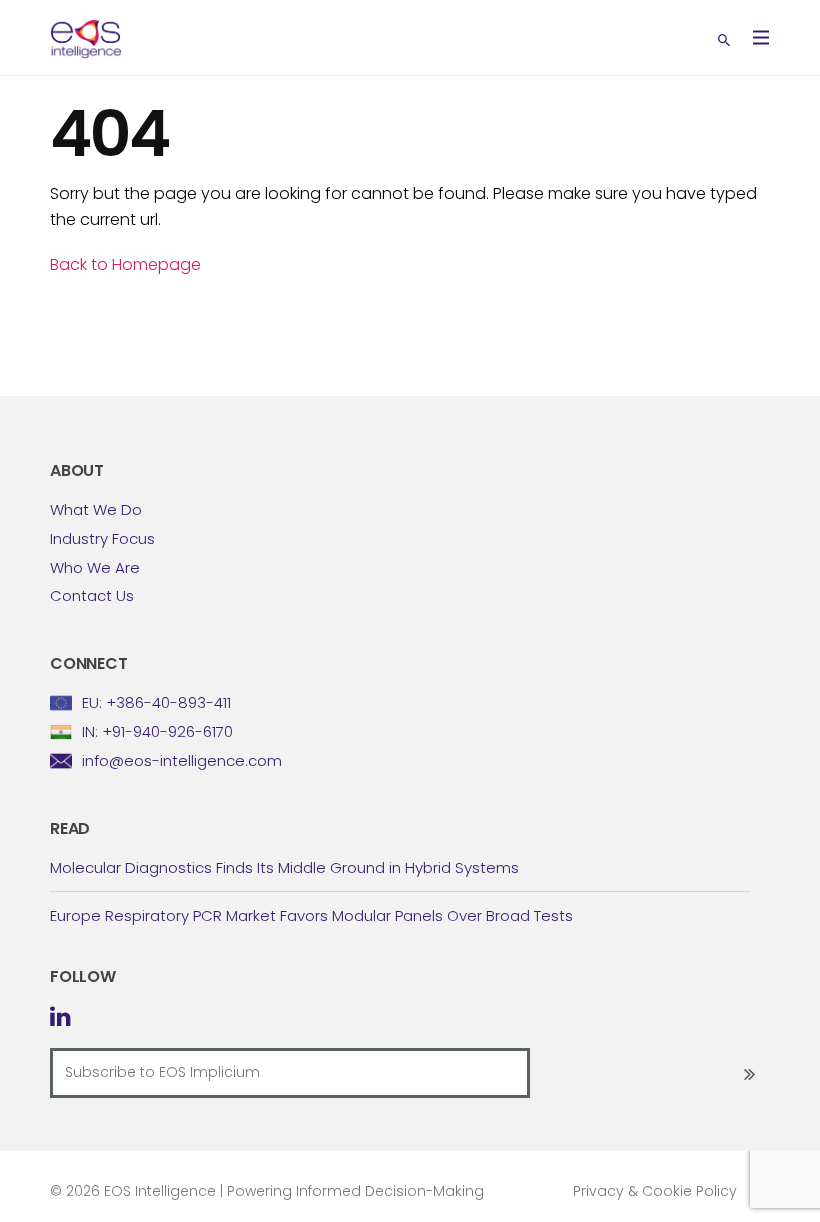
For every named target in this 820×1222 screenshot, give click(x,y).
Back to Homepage (125, 264)
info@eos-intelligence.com (182, 760)
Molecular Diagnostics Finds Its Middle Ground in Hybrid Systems (284, 867)
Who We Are (95, 567)
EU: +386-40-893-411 (156, 702)
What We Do (96, 509)
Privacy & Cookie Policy (655, 1191)
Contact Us (92, 595)
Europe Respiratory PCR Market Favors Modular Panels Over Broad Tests (311, 915)
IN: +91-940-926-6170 (157, 731)
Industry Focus (102, 538)
